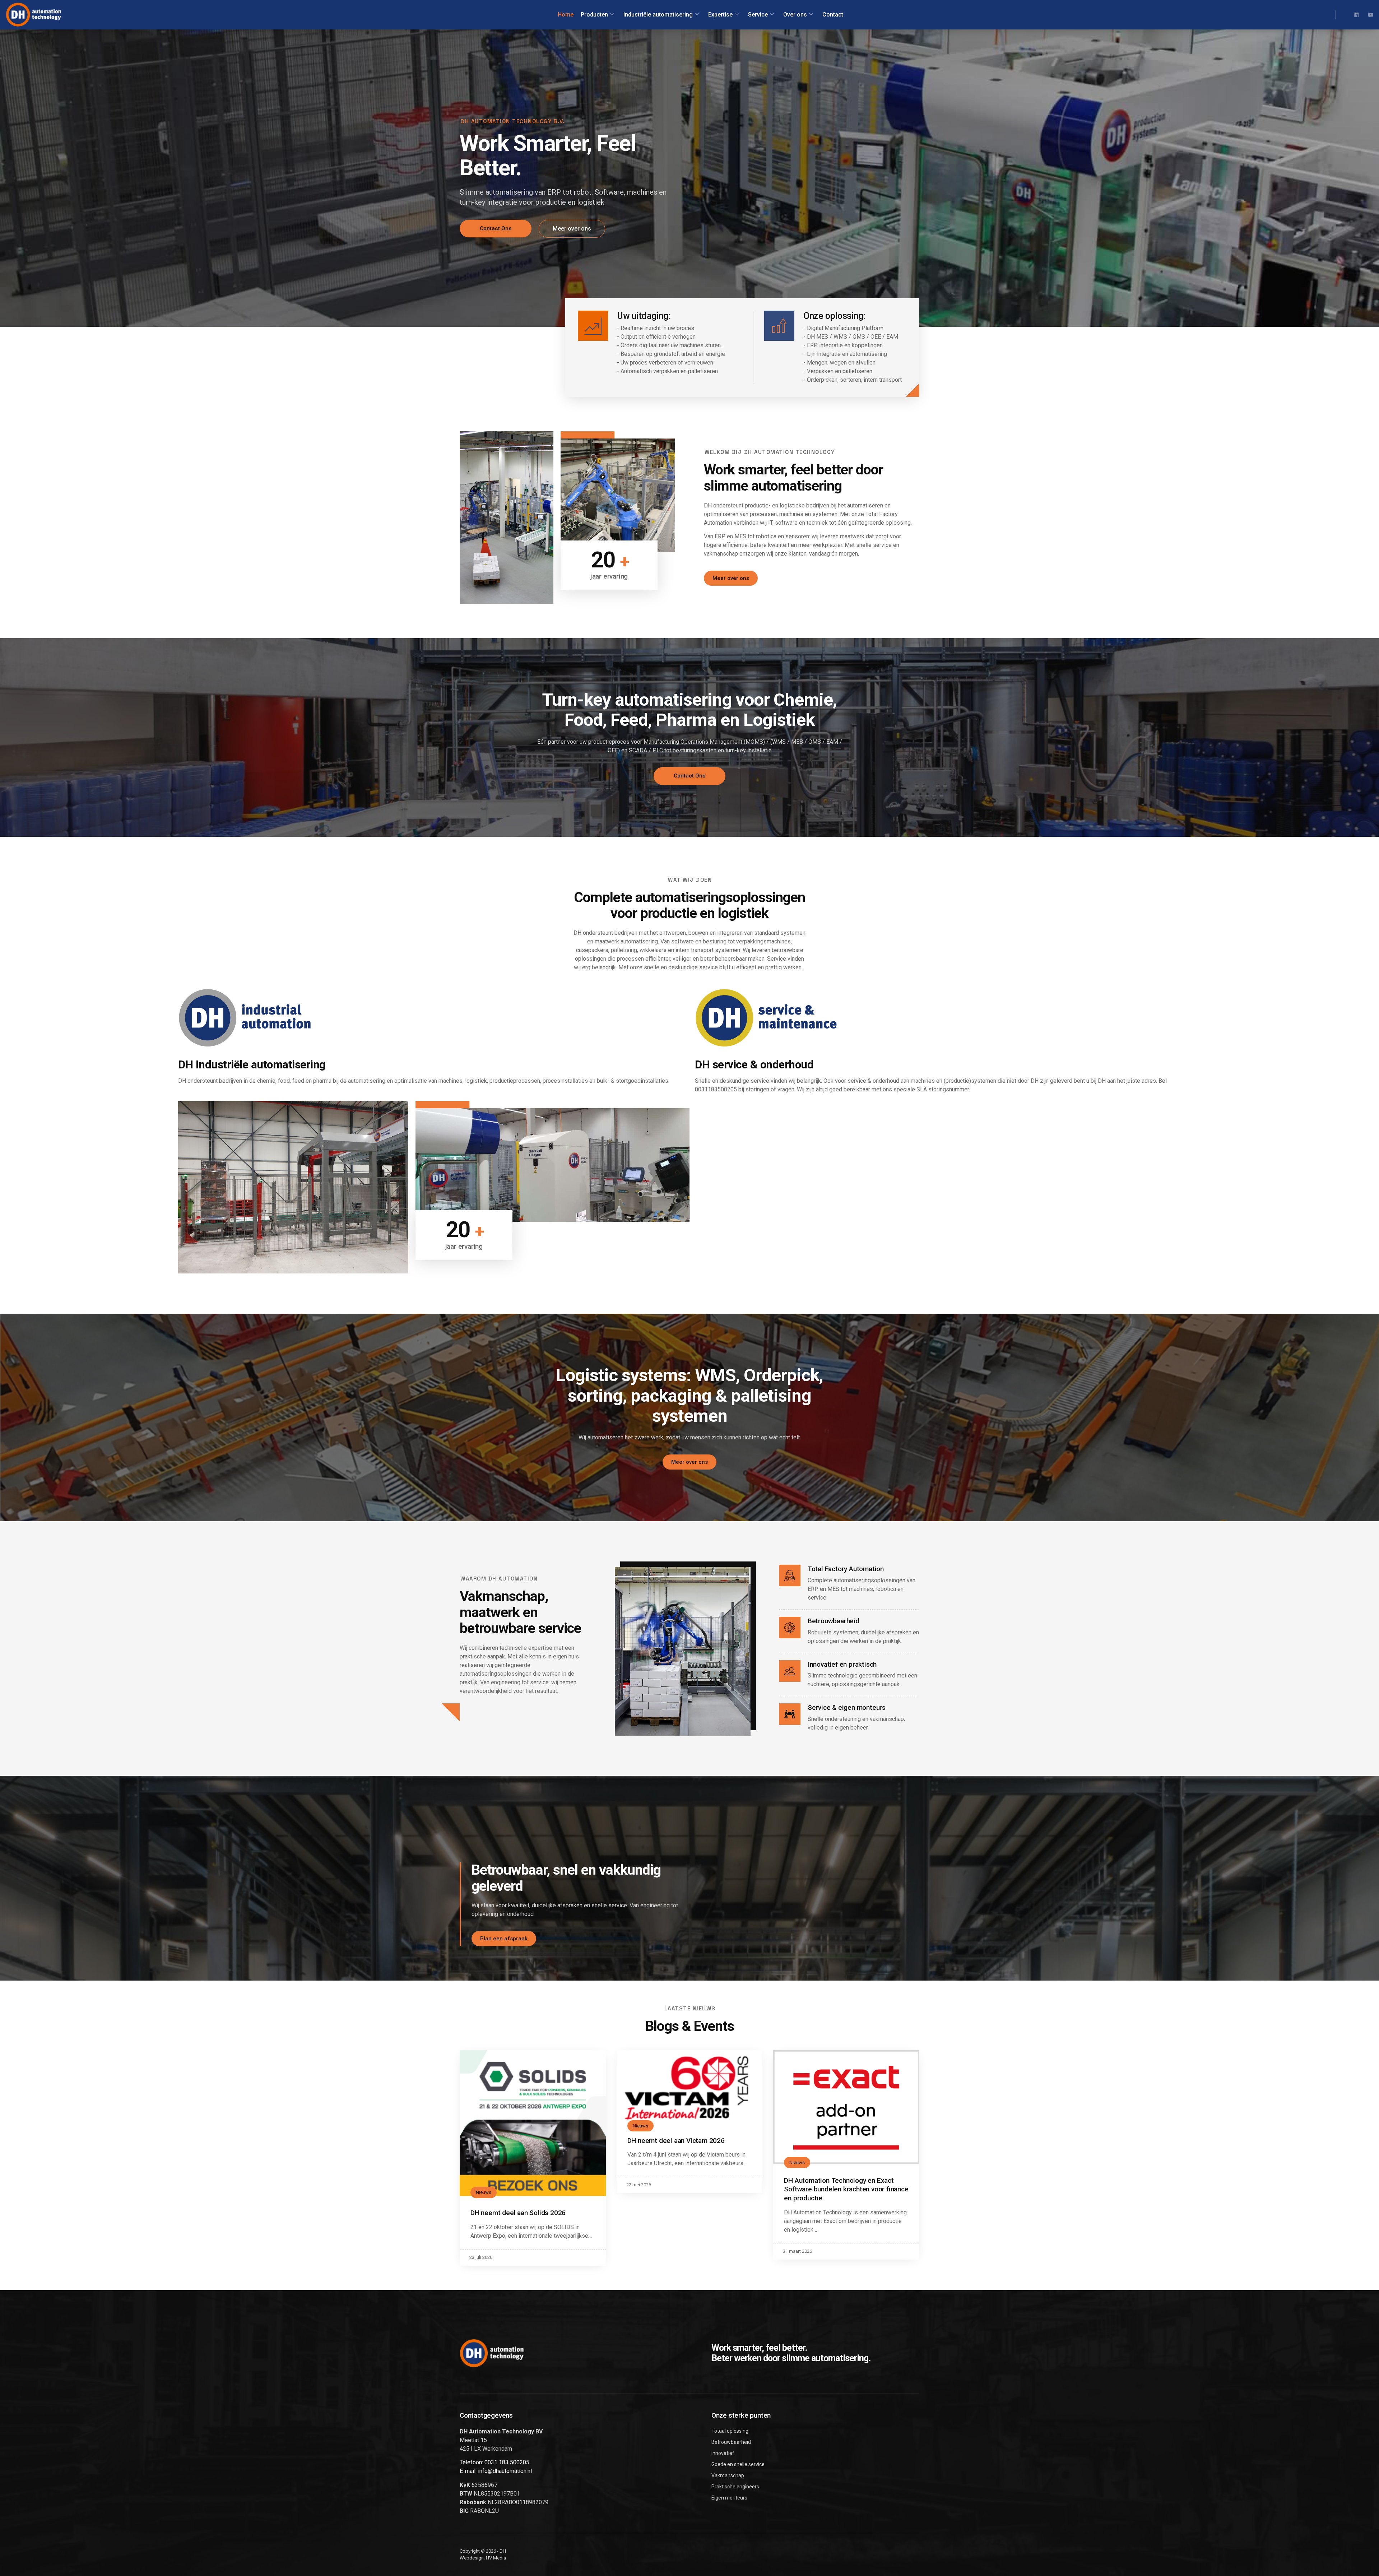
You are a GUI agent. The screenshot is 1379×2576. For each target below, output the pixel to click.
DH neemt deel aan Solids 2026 (518, 2213)
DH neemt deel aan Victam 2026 (676, 2141)
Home (566, 15)
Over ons (795, 15)
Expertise (720, 15)
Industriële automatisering (658, 15)
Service (758, 15)
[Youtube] (1371, 15)
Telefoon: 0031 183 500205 (495, 2462)
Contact (833, 15)
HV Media (496, 2558)
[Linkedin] (1356, 15)
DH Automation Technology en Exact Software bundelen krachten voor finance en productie (846, 2189)
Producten (594, 15)
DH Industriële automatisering (252, 1065)
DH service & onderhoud (754, 1065)
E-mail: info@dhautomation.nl (496, 2471)
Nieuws (484, 2192)
